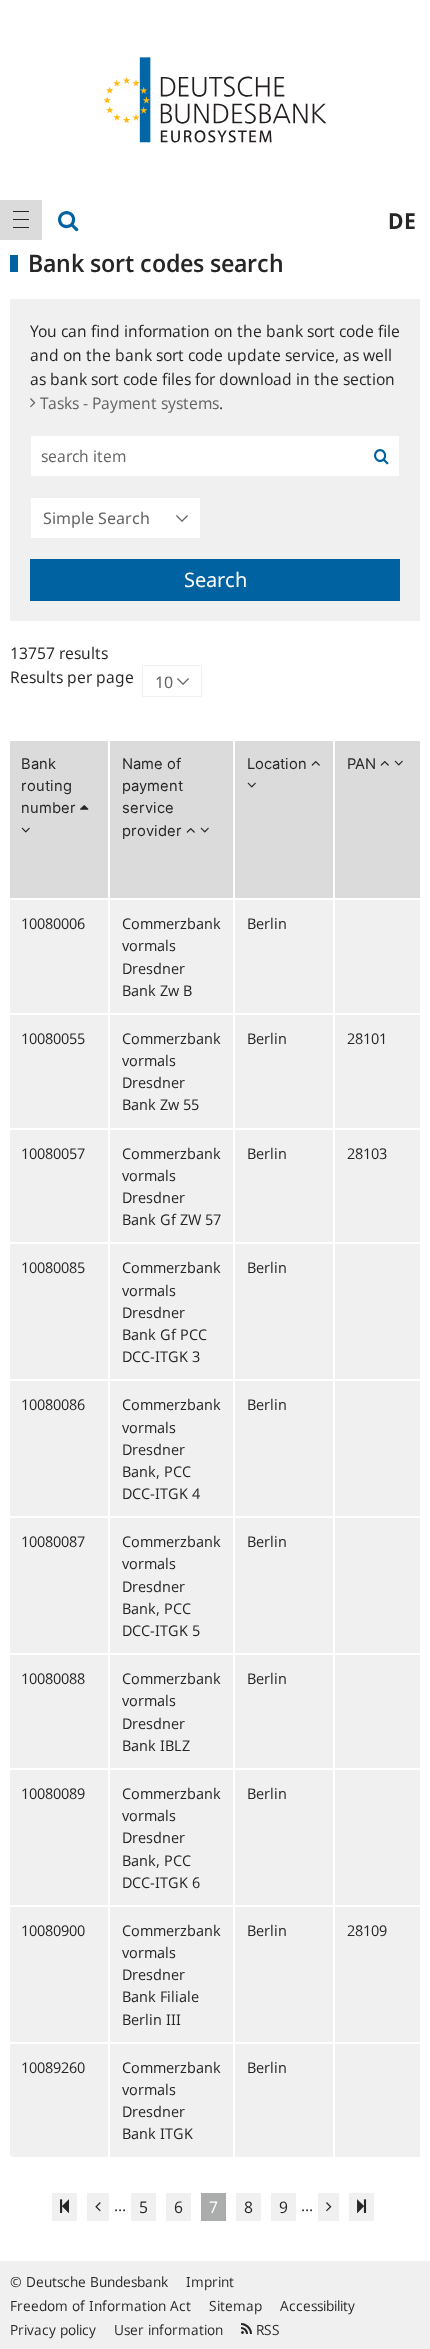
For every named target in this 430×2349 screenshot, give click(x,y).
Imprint (210, 2281)
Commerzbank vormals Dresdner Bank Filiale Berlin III (171, 1974)
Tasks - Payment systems (129, 403)
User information (168, 2329)
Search (215, 579)
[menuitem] (21, 220)
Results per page (72, 677)
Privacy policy (53, 2329)
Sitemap (235, 2305)
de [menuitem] (402, 220)
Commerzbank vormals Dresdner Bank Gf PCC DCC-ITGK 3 (171, 1311)
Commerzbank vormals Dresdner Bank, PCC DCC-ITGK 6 (171, 1837)
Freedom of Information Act (100, 2305)
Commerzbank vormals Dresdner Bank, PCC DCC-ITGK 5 (171, 1585)
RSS (266, 2329)
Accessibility (317, 2305)
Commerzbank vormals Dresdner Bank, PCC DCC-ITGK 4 (171, 1448)
